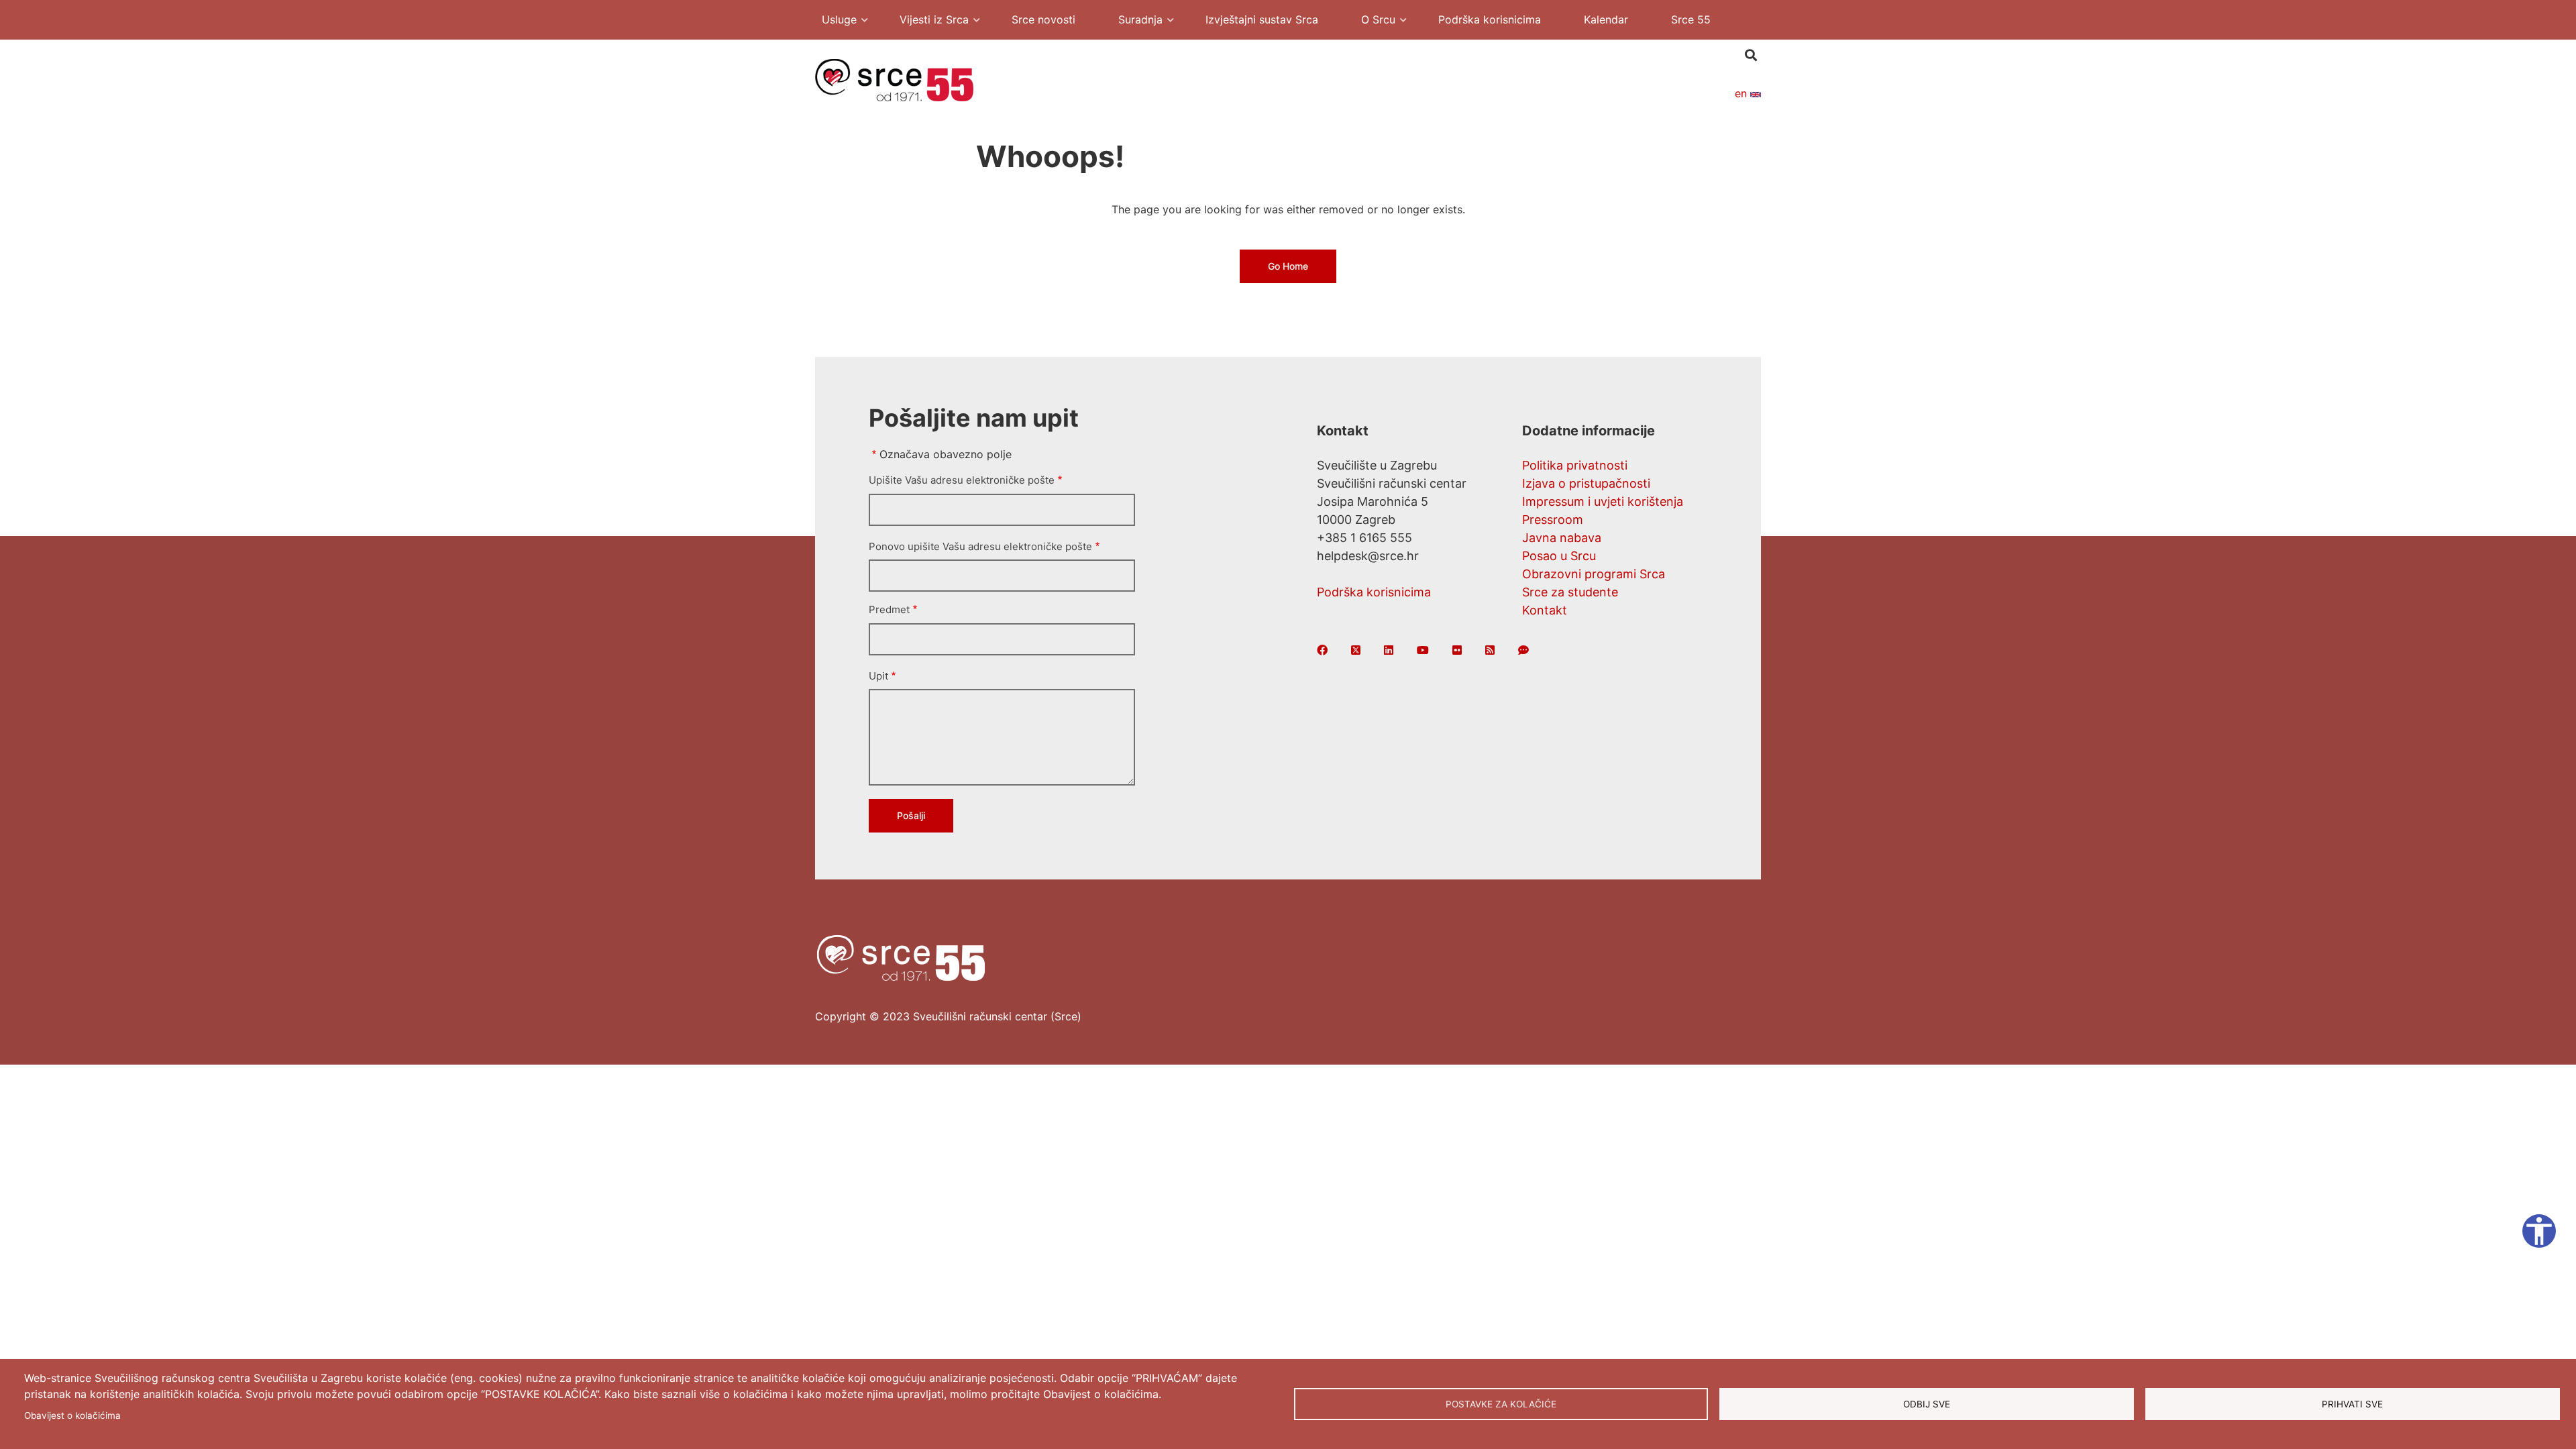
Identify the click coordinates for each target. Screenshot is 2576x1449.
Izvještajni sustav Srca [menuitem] (1262, 19)
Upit (878, 676)
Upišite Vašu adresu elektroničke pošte (962, 480)
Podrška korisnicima (1374, 592)
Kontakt (1545, 610)
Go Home (1288, 266)
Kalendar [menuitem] (1606, 19)
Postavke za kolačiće (1501, 1404)
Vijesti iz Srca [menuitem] (927, 21)
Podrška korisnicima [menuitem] (1490, 19)
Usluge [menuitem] (833, 21)
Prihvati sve (2352, 1404)
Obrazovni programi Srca (1594, 574)
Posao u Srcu (1559, 556)
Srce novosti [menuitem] (1043, 19)
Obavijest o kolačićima (72, 1415)
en (1742, 93)
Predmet (889, 609)
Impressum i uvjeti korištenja (1603, 501)
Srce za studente (1570, 592)
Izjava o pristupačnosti (1586, 483)
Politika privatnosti (1575, 465)
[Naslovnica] (894, 79)
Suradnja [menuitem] (1134, 21)
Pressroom (1553, 520)
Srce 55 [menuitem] (1691, 19)
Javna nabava (1562, 538)
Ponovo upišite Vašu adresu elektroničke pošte (980, 546)
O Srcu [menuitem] (1372, 21)
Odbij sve (1927, 1404)
